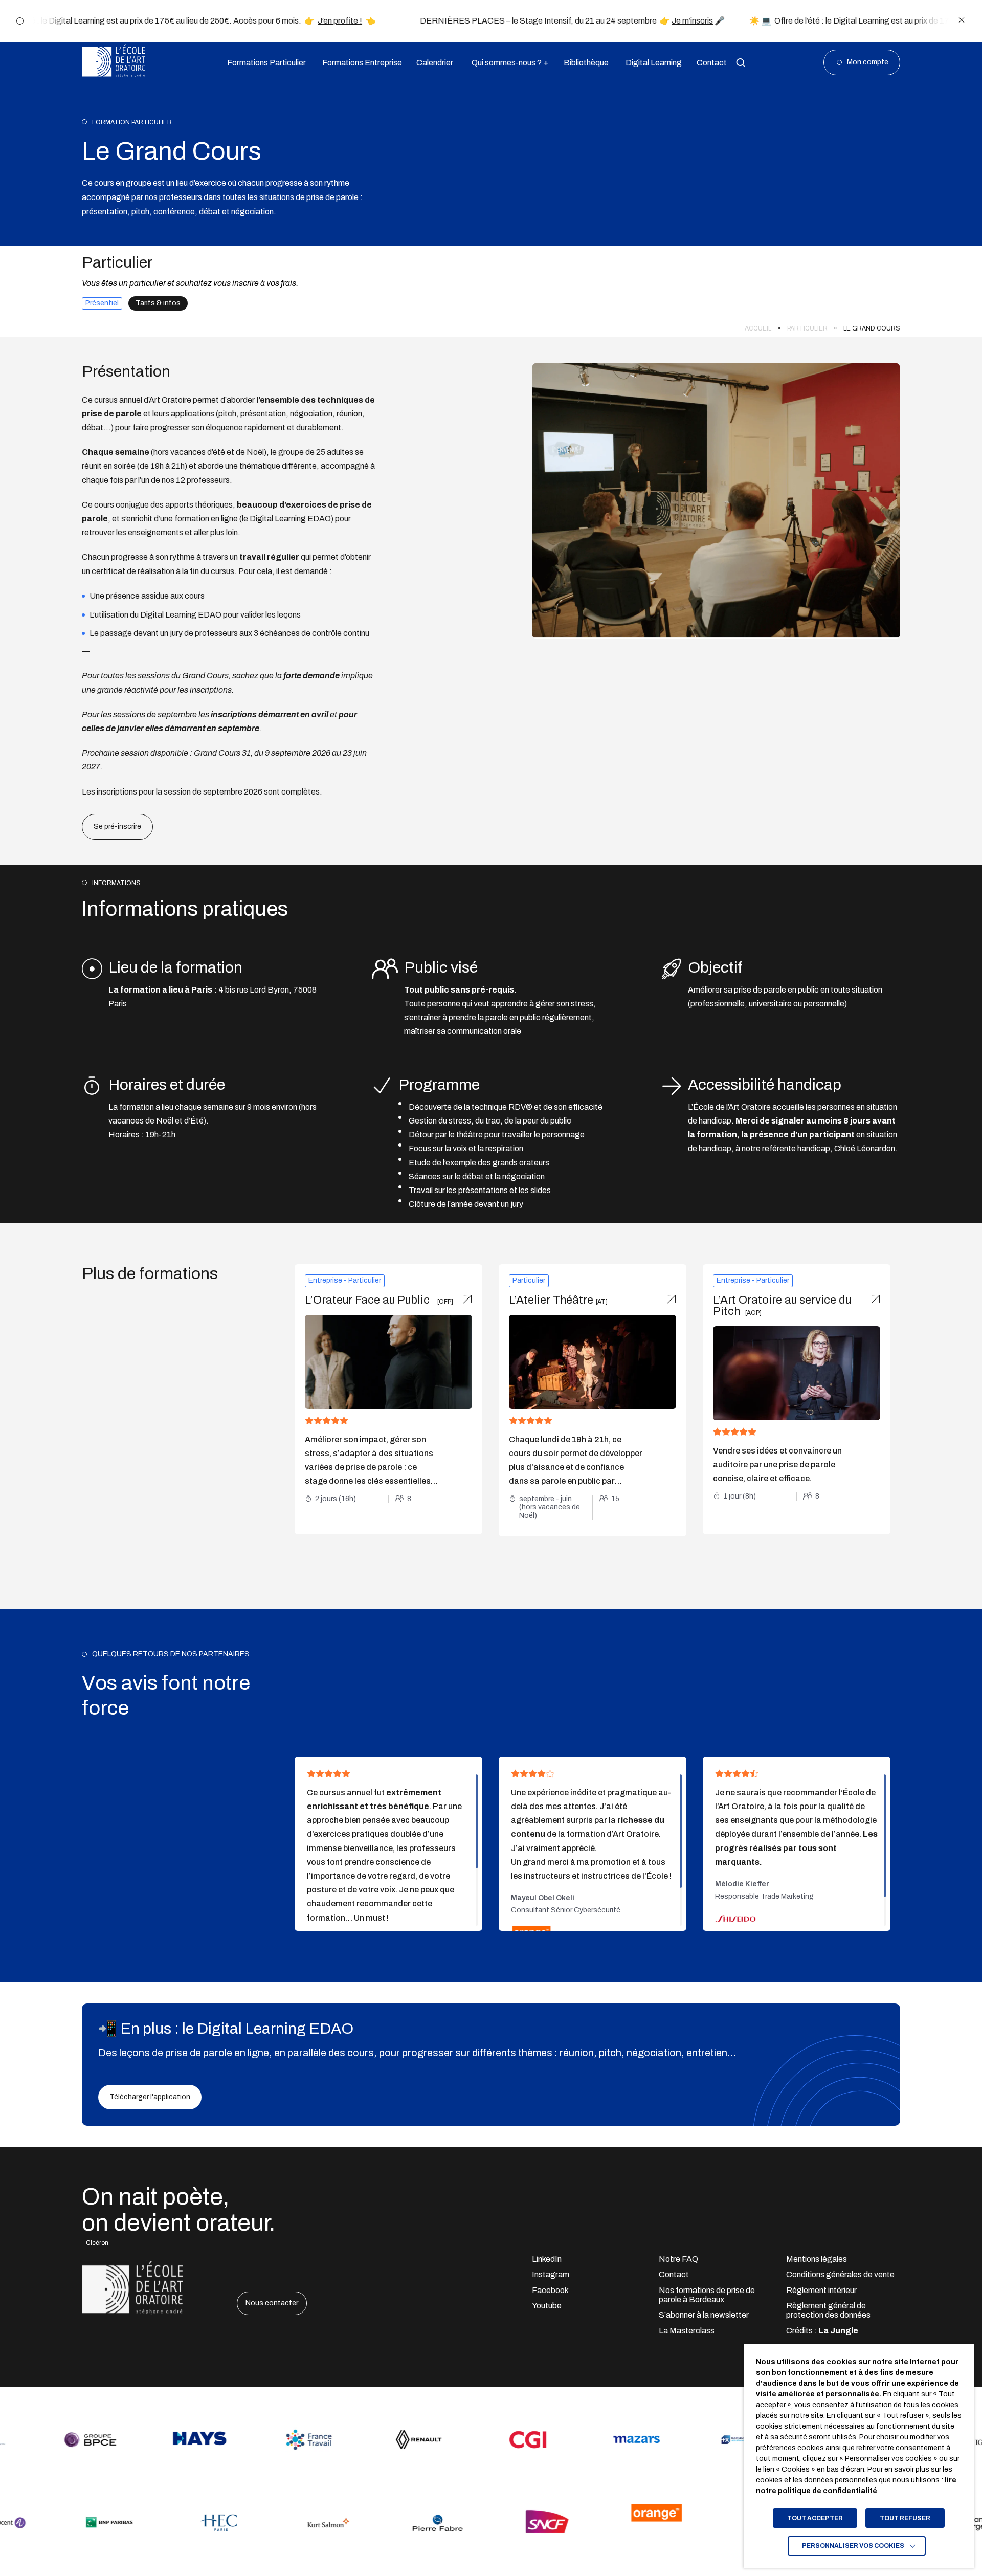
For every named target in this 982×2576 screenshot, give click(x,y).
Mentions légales (817, 2259)
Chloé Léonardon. (866, 1148)
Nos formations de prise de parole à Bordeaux (707, 2295)
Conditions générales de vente (840, 2274)
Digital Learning (651, 63)
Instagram (551, 2274)
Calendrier (433, 63)
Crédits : (822, 2331)
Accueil (758, 328)
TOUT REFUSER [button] (905, 2518)
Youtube (547, 2306)
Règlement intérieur (821, 2290)
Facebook (550, 2290)
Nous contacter (272, 2303)
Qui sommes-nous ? (506, 63)
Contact (710, 63)
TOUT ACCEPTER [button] (815, 2518)
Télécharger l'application (150, 2097)
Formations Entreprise (358, 63)
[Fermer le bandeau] (962, 21)
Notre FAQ (678, 2259)
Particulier (807, 328)
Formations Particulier (263, 63)
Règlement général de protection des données (828, 2310)
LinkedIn (547, 2259)
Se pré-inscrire (117, 827)
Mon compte (868, 62)
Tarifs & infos (158, 303)
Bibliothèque (584, 63)
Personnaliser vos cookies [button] (853, 2546)
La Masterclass (687, 2331)
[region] (491, 329)
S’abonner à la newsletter (704, 2315)
